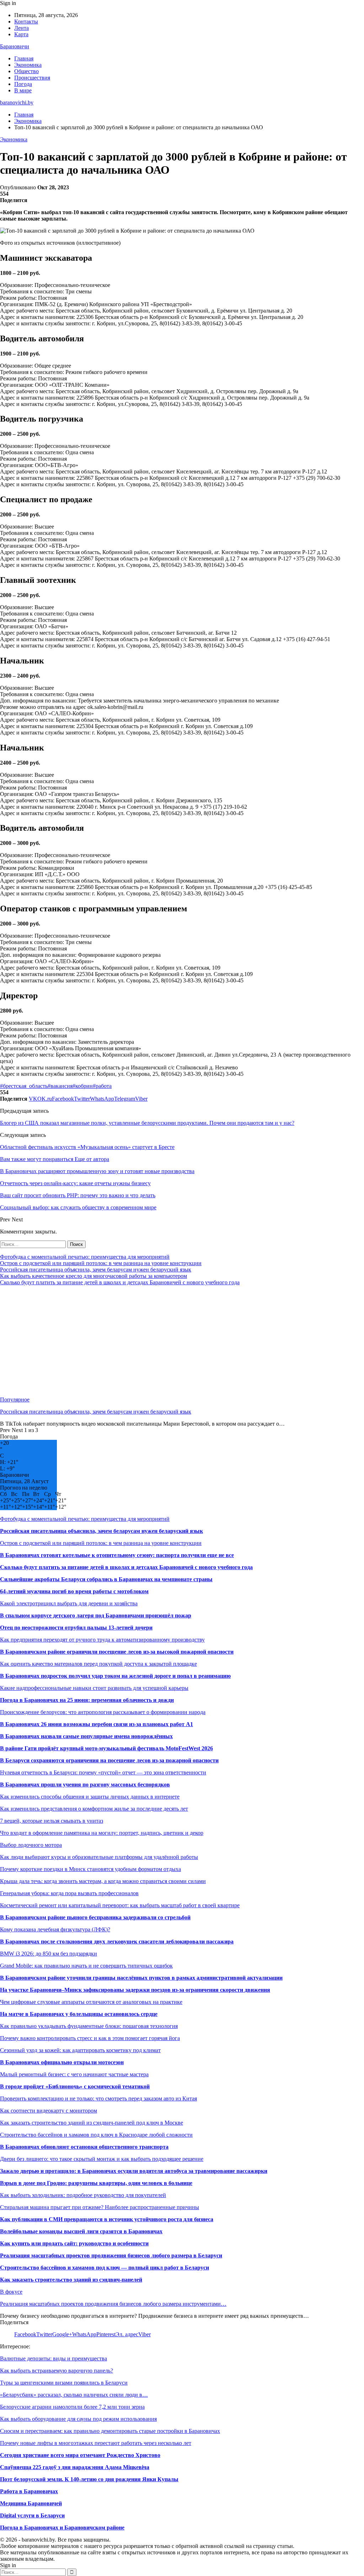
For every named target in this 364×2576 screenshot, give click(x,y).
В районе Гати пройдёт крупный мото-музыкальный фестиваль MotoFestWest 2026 (106, 1748)
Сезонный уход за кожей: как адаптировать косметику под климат (80, 2050)
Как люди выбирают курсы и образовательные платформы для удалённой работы (99, 1857)
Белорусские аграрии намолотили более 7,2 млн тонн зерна (72, 2407)
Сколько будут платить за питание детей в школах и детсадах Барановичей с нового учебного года (120, 1282)
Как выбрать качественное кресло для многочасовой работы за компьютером (93, 1276)
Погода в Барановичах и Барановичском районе (62, 2528)
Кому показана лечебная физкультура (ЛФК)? (55, 1929)
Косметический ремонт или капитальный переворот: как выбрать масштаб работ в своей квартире (120, 1905)
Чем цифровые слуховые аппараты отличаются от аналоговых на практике (91, 2002)
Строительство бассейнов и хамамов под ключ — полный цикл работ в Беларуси (105, 2268)
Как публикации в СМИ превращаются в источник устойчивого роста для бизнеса (107, 2219)
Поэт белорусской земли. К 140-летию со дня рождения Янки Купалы (89, 2479)
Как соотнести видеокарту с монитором (49, 2111)
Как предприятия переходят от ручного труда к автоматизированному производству (102, 1640)
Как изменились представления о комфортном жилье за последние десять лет (94, 1809)
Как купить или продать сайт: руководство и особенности (74, 2243)
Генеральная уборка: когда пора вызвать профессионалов (69, 1893)
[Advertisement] (182, 1341)
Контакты (26, 21)
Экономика (28, 65)
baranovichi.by (17, 102)
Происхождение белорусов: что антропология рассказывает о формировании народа (103, 1712)
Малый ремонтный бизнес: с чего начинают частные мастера (74, 2074)
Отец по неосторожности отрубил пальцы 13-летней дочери (76, 1628)
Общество (26, 71)
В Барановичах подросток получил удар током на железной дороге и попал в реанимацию (115, 1676)
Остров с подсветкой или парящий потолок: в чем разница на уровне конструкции (101, 1263)
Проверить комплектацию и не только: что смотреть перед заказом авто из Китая (98, 2098)
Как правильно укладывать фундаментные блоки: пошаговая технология (89, 2026)
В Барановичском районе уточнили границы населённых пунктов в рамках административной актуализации (141, 1978)
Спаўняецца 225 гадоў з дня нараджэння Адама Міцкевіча (75, 2467)
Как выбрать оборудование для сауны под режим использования (78, 2419)
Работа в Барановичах (29, 2491)
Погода (23, 84)
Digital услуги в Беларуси (32, 2515)
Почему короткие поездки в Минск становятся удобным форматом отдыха (90, 1869)
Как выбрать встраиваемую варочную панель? (57, 2371)
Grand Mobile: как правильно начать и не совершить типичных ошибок (86, 1966)
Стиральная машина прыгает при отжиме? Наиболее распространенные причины (100, 2207)
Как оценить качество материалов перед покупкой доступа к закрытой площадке (98, 1664)
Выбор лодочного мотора (31, 1845)
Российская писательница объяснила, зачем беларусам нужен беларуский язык (96, 1270)
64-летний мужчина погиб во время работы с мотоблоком (74, 1591)
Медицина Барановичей (31, 2503)
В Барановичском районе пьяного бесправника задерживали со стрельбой (95, 1917)
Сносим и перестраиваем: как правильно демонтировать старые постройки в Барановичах (110, 2431)
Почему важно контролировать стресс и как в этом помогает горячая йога (90, 2038)
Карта (21, 34)
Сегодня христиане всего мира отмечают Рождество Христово (80, 2455)
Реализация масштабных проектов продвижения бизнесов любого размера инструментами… (113, 2304)
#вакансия (60, 1086)
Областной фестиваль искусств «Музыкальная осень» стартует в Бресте (87, 1147)
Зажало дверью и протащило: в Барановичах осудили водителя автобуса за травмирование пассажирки (134, 2171)
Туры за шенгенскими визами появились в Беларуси (64, 2383)
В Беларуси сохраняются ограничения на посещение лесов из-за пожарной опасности (109, 1760)
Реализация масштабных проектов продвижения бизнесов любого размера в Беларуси (111, 2255)
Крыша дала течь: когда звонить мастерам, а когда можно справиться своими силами (103, 1881)
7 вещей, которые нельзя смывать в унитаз (52, 1821)
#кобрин (83, 1086)
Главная (24, 58)
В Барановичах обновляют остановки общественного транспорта (84, 2147)
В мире (23, 90)
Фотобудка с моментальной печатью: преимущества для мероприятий (85, 1257)
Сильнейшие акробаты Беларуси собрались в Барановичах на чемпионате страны (106, 1579)
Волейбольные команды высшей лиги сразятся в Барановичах (81, 2231)
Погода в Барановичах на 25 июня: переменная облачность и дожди (87, 1700)
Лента (22, 28)
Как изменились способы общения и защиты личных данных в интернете (90, 1797)
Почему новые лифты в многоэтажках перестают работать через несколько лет (96, 2443)
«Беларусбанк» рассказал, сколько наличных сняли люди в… (74, 2395)
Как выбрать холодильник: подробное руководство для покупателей (83, 2195)
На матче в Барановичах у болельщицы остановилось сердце (79, 2014)
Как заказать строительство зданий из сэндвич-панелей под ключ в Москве (92, 2123)
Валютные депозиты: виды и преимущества (53, 2358)
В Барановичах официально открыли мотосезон (62, 2062)
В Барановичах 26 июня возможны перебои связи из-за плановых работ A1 (97, 1724)
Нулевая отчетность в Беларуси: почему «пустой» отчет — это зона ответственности (103, 1772)
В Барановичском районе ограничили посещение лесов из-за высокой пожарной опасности (117, 1652)
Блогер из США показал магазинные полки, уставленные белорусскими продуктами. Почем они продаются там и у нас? (147, 1123)
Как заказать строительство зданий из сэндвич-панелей (71, 2280)
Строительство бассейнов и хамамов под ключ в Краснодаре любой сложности (96, 2135)
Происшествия (32, 78)
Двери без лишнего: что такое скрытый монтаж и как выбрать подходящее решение (102, 2159)
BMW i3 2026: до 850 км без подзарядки (49, 1954)
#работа (102, 1086)
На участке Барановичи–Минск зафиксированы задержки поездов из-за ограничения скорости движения (135, 1990)
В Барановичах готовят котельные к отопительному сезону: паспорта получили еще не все (117, 1555)
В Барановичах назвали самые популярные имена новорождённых (86, 1736)
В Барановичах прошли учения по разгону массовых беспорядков (85, 1785)
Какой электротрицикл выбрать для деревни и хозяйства (69, 1603)
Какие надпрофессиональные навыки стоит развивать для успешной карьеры (94, 1688)
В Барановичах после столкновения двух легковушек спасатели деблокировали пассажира (117, 1942)
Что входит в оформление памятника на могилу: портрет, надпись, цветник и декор (102, 1833)
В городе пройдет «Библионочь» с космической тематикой (75, 2086)
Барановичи (15, 46)
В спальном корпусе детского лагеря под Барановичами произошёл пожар (96, 1615)
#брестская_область (24, 1086)
